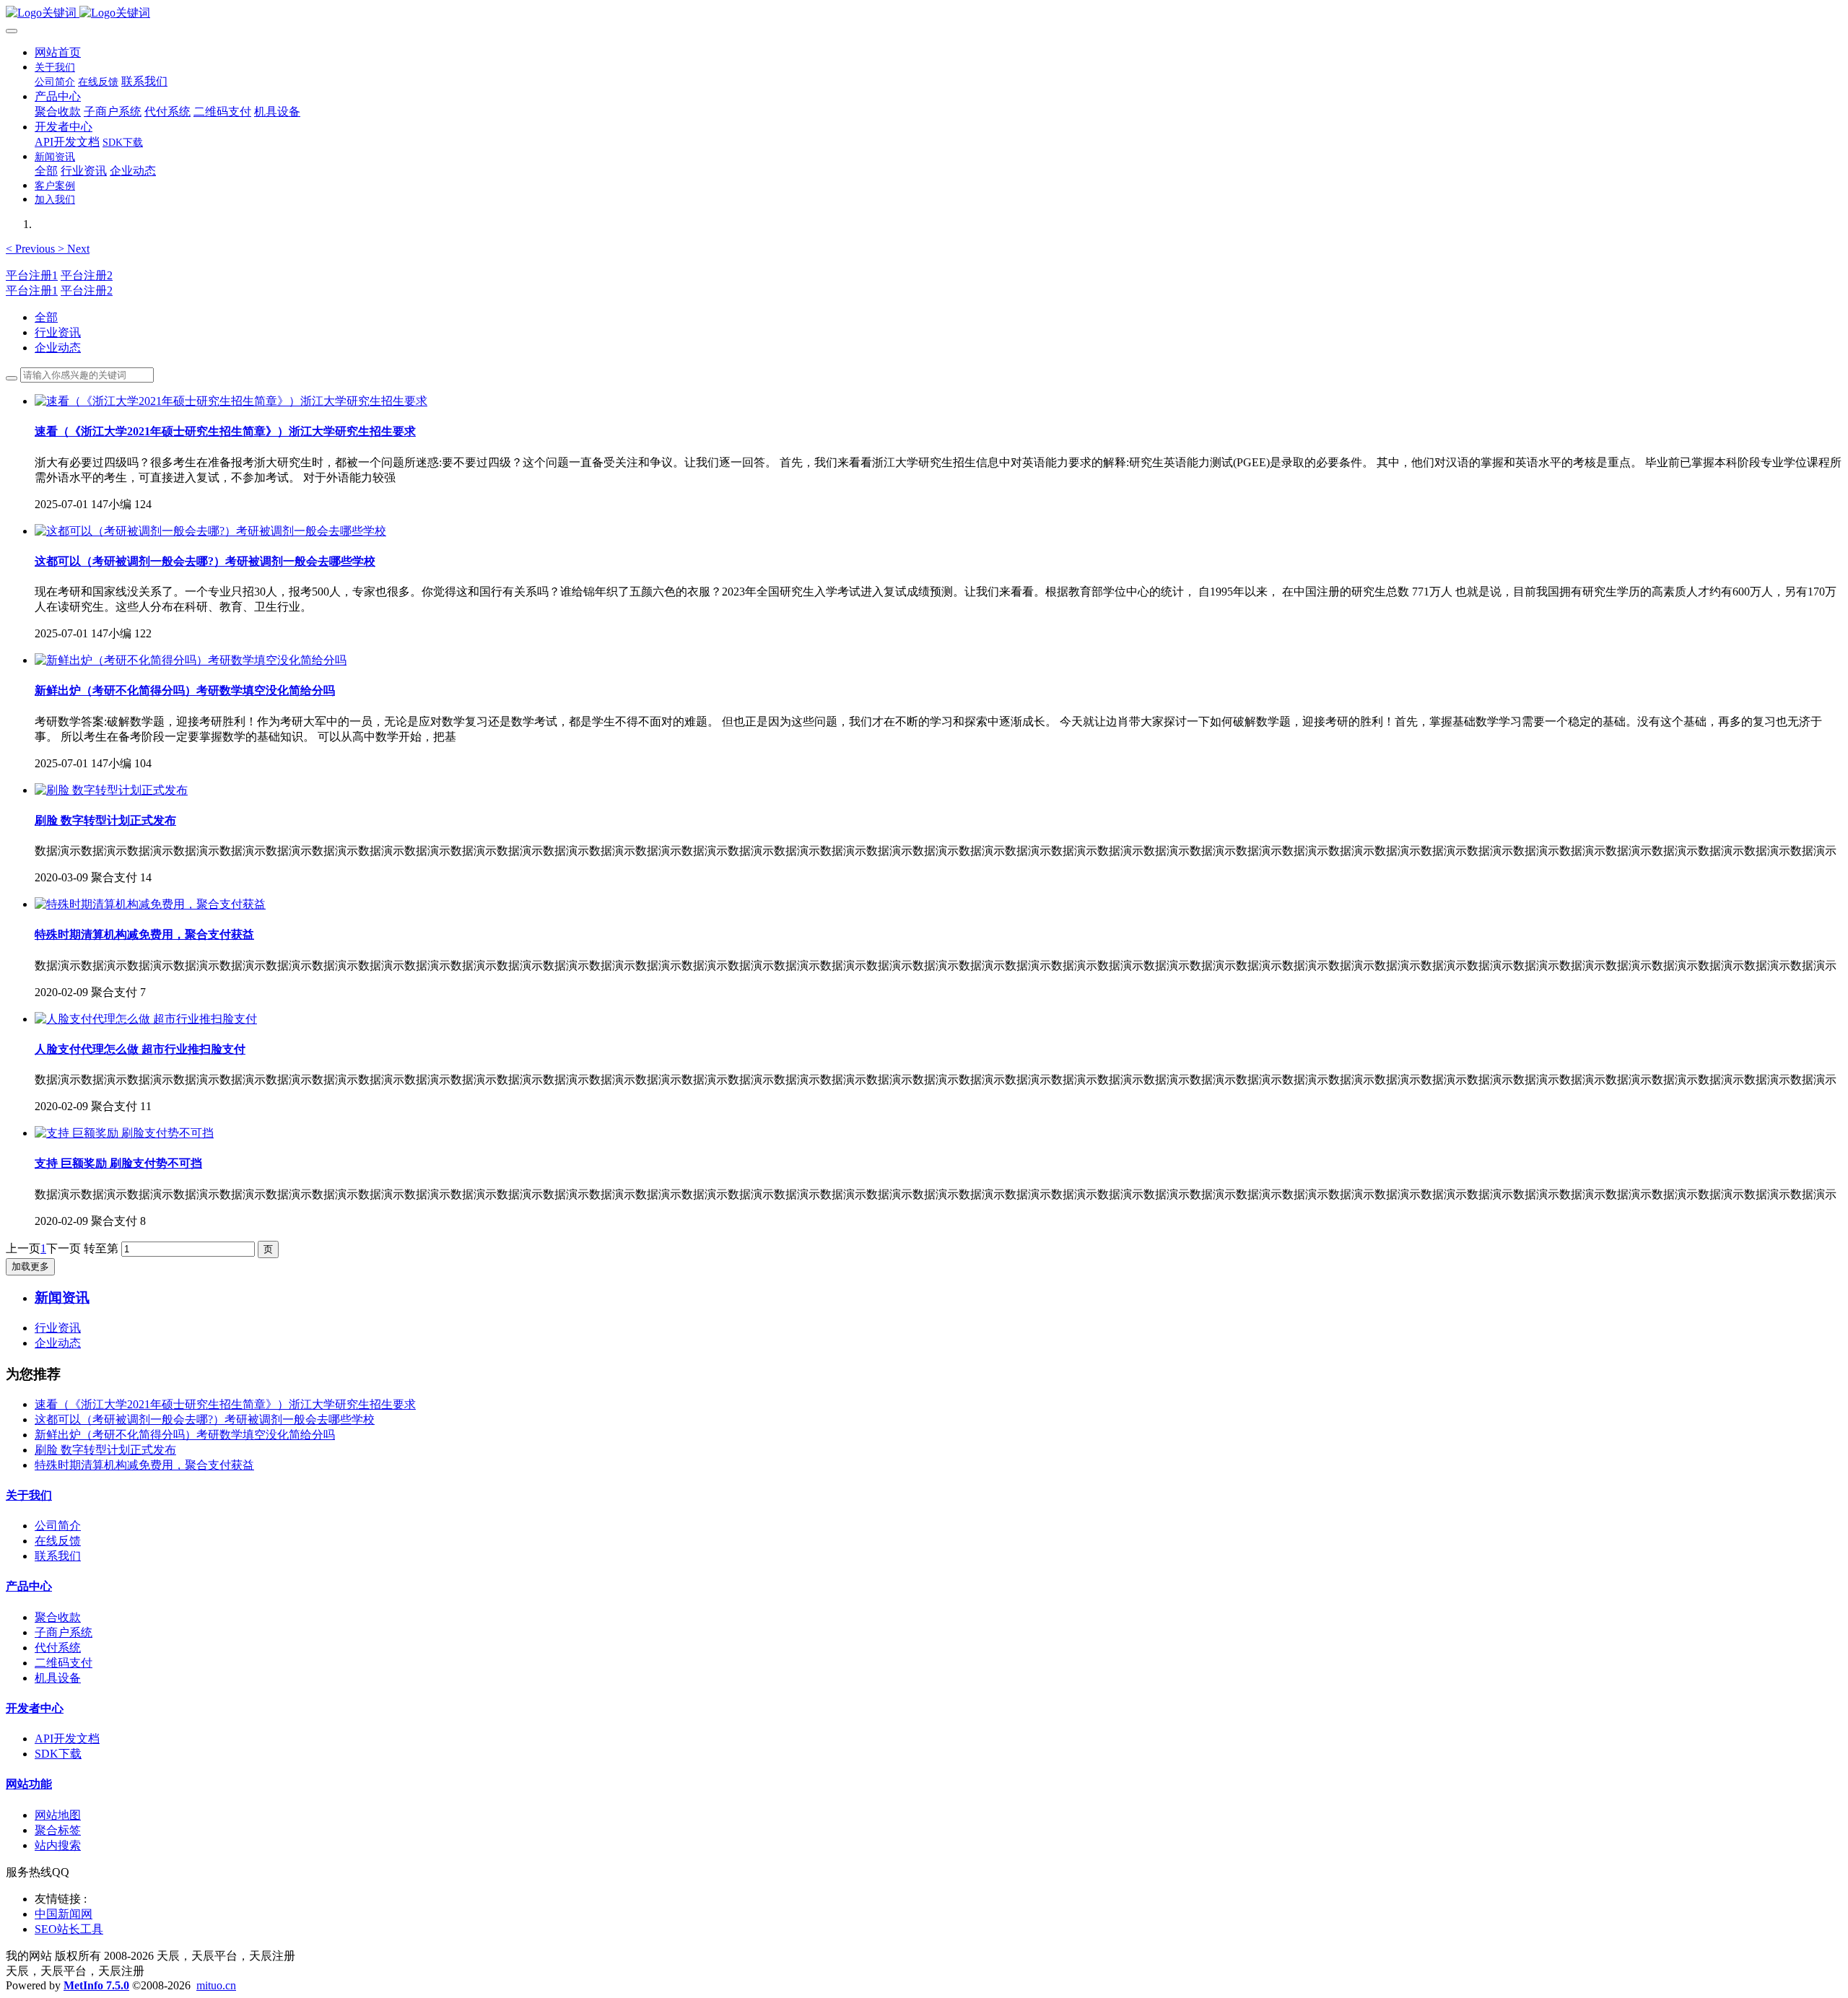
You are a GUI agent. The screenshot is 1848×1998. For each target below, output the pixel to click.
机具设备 (58, 1678)
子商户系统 (64, 1632)
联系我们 (58, 1556)
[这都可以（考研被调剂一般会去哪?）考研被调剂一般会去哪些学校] (210, 531)
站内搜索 (58, 1845)
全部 (46, 171)
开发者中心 (35, 1708)
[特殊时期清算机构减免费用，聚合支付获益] (150, 904)
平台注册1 (32, 275)
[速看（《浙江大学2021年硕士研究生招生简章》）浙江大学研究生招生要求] (231, 401)
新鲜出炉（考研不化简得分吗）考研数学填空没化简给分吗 (185, 1435)
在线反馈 (58, 1541)
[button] (32, 249)
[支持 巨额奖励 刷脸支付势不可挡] (124, 1133)
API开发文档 (67, 1739)
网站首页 (58, 52)
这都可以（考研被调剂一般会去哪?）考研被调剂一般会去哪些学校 (205, 1419)
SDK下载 (58, 1754)
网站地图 (58, 1815)
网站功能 (29, 1784)
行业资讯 (58, 332)
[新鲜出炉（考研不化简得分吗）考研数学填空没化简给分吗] (191, 660)
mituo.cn (216, 1985)
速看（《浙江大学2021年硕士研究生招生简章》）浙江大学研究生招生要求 (225, 1404)
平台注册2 (87, 275)
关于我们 (29, 1495)
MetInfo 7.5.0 (96, 1985)
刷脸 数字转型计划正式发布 (105, 1450)
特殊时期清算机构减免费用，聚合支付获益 (144, 1465)
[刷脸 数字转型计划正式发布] (111, 790)
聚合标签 (58, 1830)
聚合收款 (58, 1617)
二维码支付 (64, 1663)
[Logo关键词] (924, 13)
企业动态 (58, 348)
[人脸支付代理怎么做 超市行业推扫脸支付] (146, 1019)
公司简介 (58, 1526)
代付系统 (58, 1648)
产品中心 (29, 1586)
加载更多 (30, 1266)
